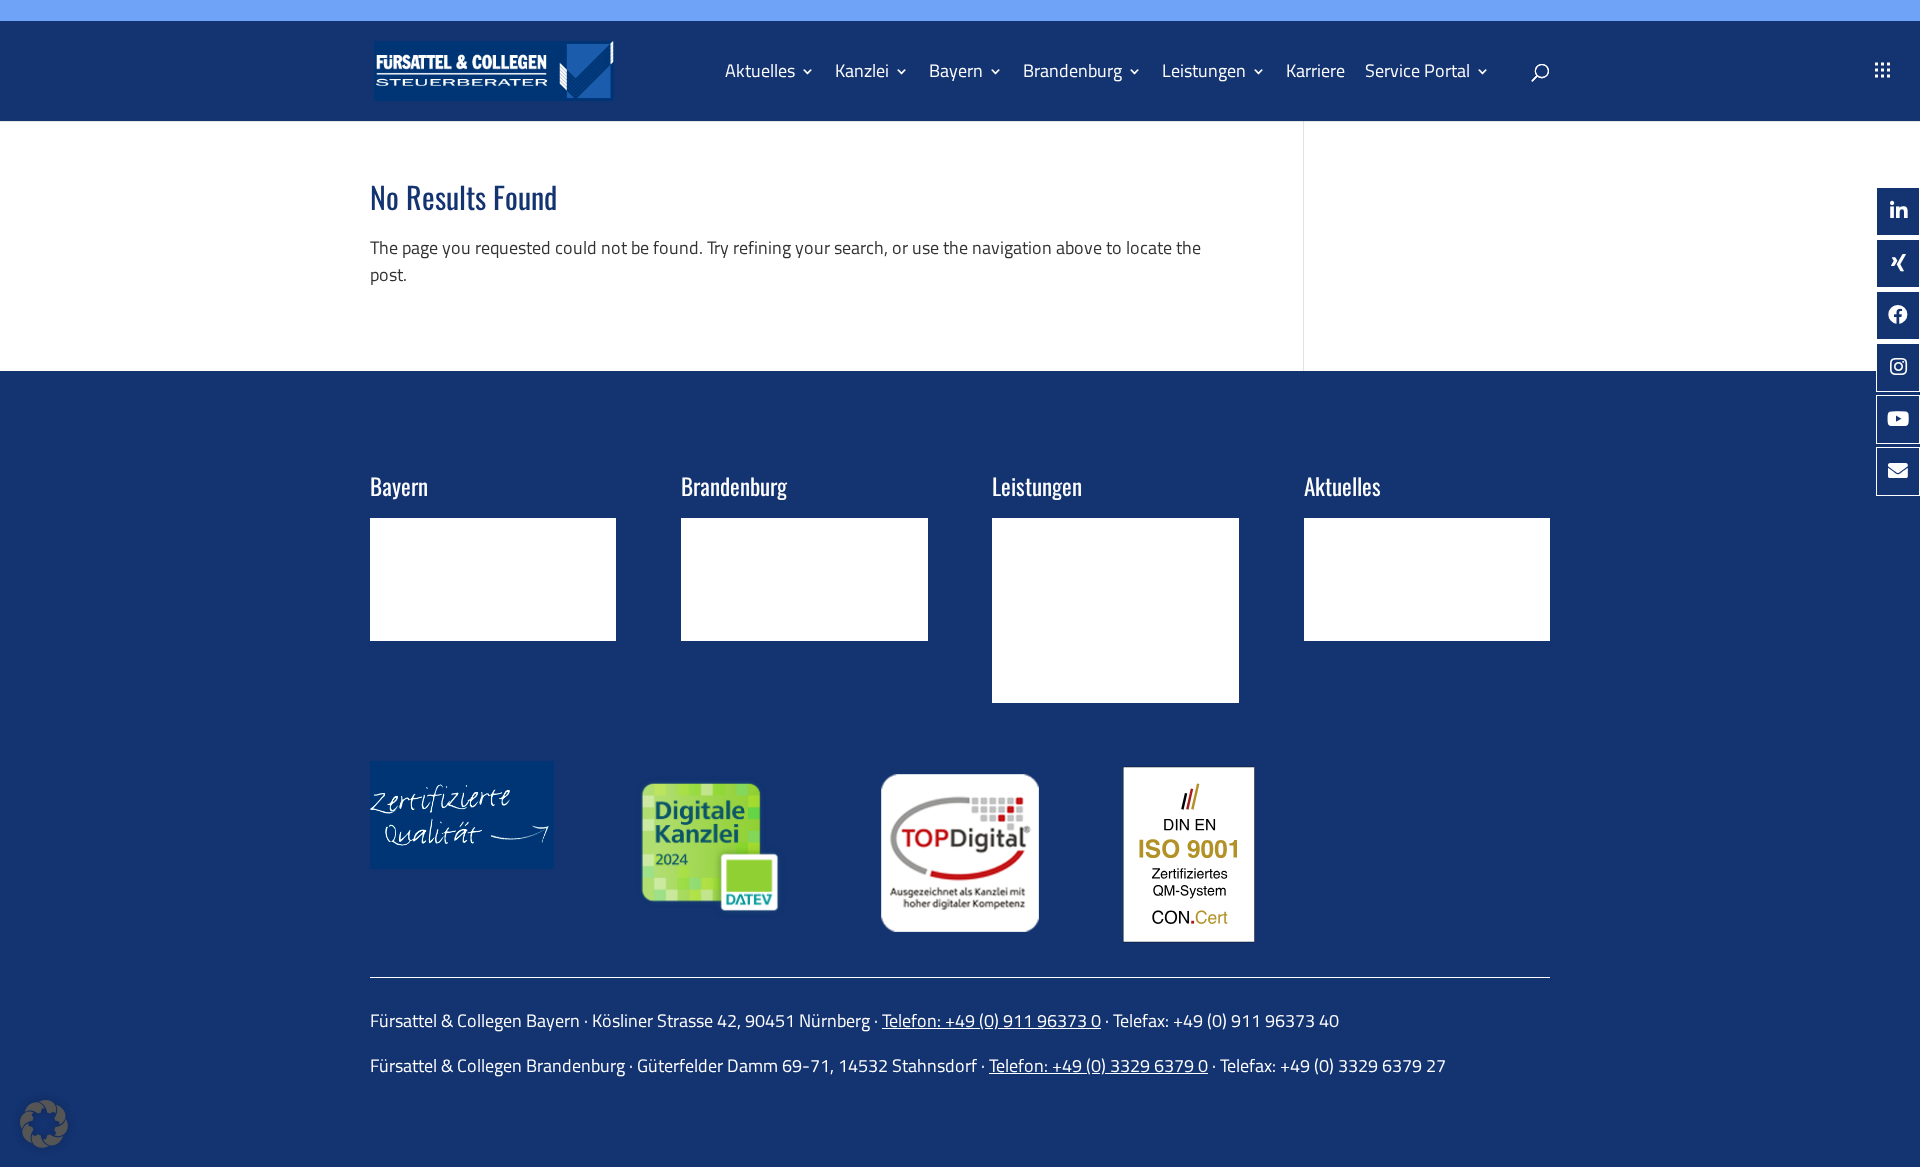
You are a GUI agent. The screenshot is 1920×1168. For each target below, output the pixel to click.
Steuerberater (729, 568)
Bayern (956, 74)
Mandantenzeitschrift (1377, 568)
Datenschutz (1347, 630)
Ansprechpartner (427, 599)
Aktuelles (760, 74)
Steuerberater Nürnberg (452, 568)
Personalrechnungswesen (1079, 599)
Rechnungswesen (1052, 568)
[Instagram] (1898, 367)
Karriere (1315, 74)
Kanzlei (862, 74)
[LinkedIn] (1898, 211)
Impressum (1341, 599)
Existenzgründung (1053, 691)
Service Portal (1417, 74)
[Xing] (1898, 263)
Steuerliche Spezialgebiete (1082, 630)
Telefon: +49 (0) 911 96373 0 (991, 1020)
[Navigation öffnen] (1882, 71)
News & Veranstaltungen (1389, 537)
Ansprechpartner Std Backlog (780, 599)
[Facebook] (1898, 315)
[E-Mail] (1898, 471)
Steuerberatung (1046, 537)
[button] (44, 1124)
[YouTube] (1898, 419)
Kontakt (397, 537)
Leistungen (1204, 74)
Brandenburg (1072, 74)
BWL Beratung (1042, 660)
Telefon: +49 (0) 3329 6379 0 (1098, 1065)
